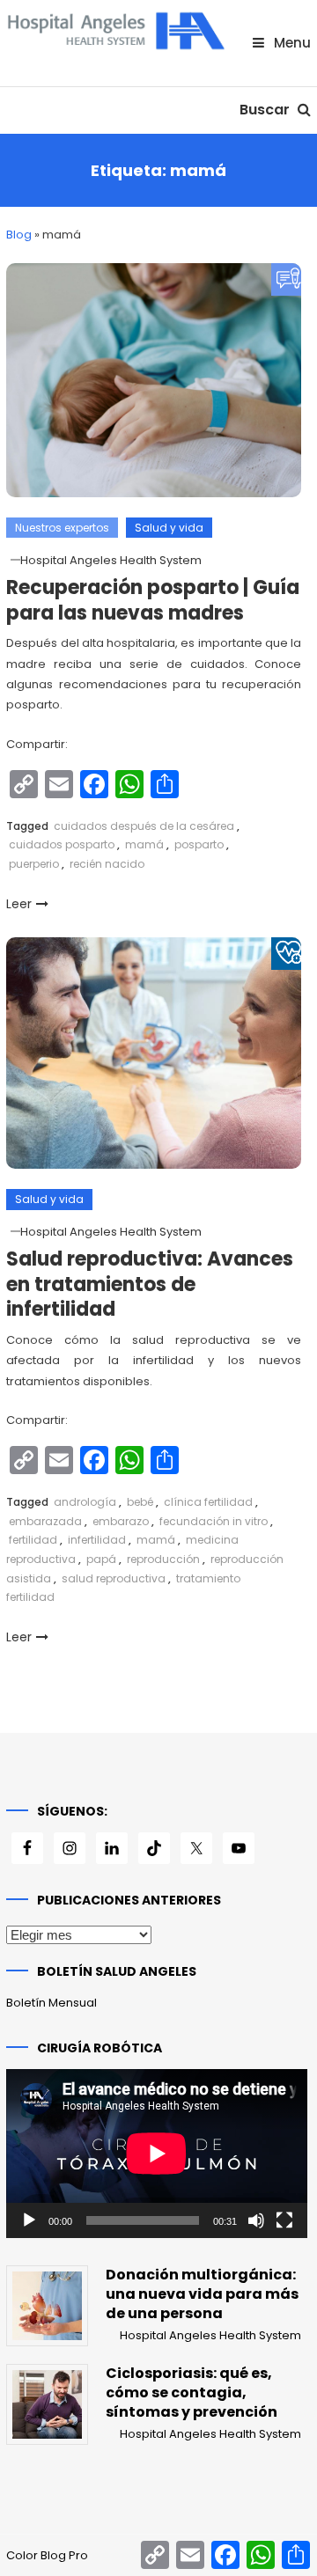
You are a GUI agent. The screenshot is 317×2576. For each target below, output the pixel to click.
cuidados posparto (62, 844)
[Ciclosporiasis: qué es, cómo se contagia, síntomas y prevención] (47, 2404)
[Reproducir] (29, 2220)
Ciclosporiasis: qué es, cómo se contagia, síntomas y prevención (192, 2393)
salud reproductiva (114, 1578)
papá (101, 1559)
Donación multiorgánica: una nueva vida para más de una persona (202, 2294)
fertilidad (33, 1540)
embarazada (45, 1521)
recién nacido (107, 864)
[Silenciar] (256, 2220)
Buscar (266, 110)
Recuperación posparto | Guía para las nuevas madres (153, 600)
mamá (144, 844)
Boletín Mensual (52, 2003)
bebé (140, 1502)
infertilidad (97, 1540)
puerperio (34, 864)
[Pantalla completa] (284, 2220)
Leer (19, 904)
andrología (85, 1502)
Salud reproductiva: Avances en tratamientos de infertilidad (150, 1284)
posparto (199, 844)
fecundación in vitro (214, 1521)
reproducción (163, 1559)
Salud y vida (169, 528)
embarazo (121, 1521)
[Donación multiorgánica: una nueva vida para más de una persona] (47, 2306)
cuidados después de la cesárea (144, 826)
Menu (291, 43)
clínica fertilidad (208, 1502)
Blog (19, 235)
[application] (157, 2154)
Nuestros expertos (62, 528)
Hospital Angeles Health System (111, 560)
